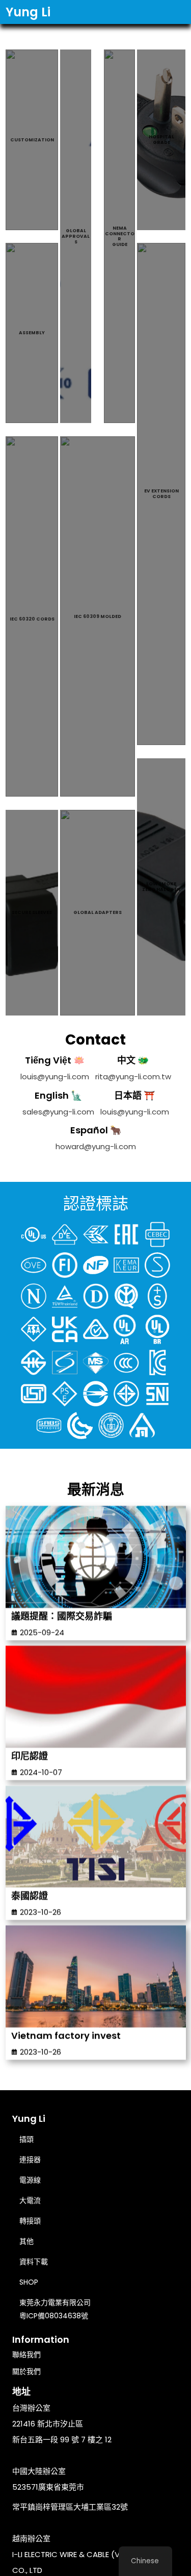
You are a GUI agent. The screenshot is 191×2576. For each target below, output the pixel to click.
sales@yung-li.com (58, 1112)
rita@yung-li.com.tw (133, 1076)
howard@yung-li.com (96, 1146)
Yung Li (28, 12)
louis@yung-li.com (55, 1076)
